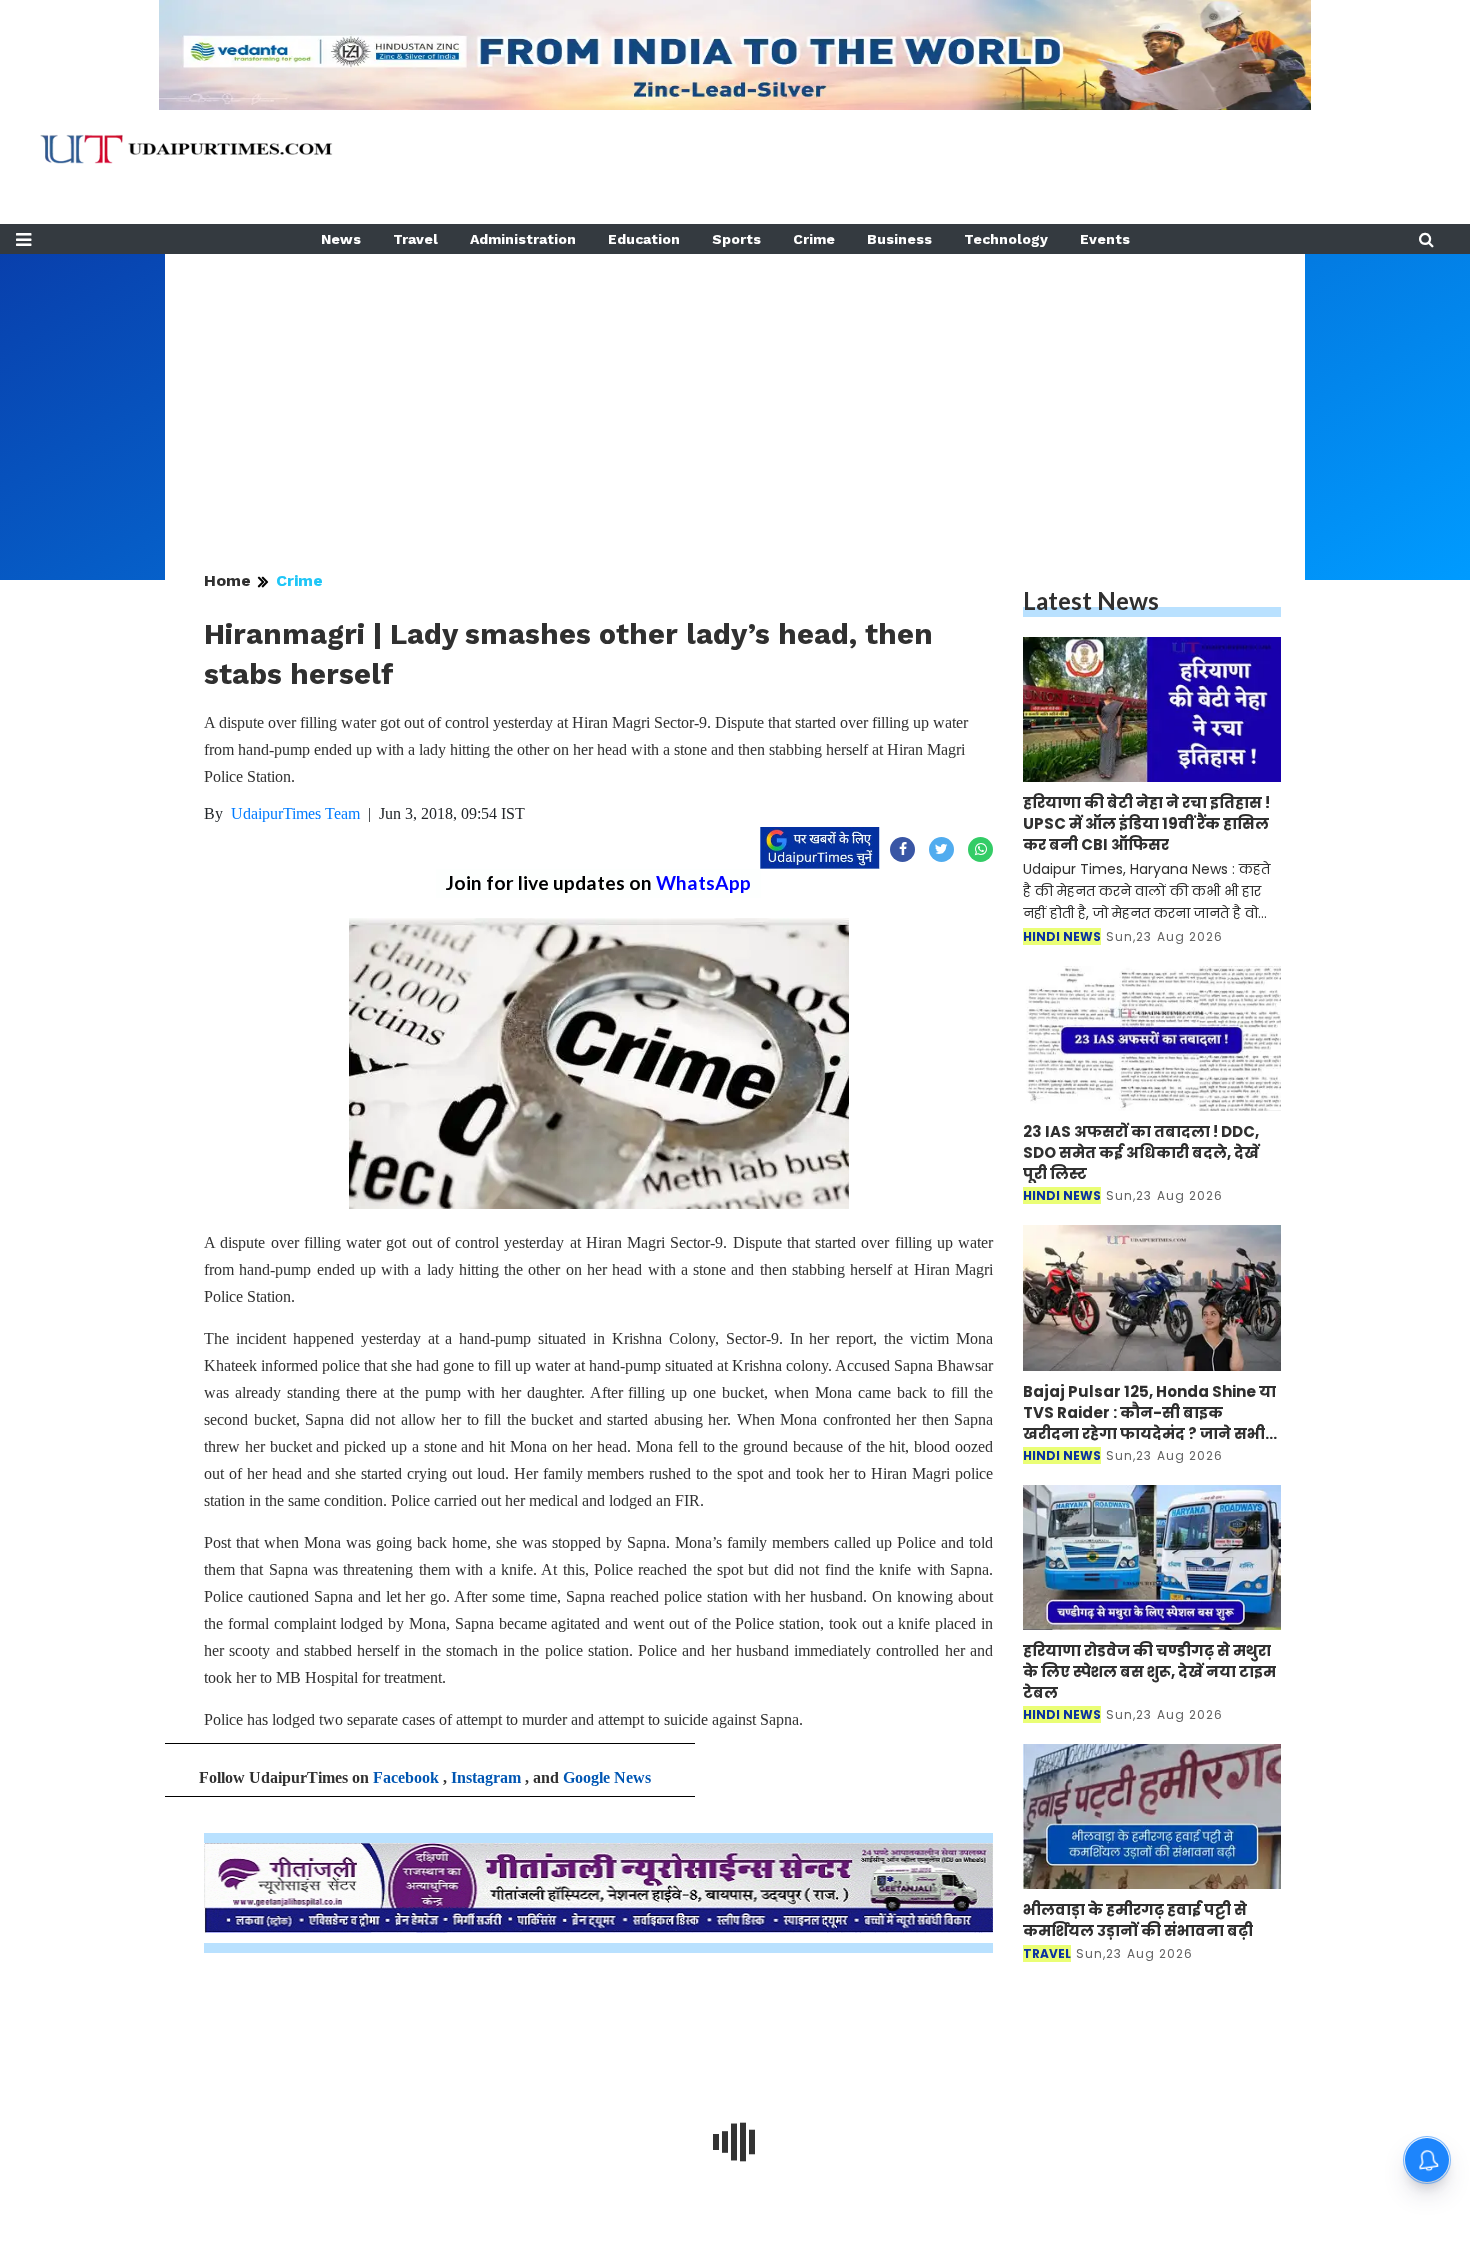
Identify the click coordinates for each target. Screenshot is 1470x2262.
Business (899, 239)
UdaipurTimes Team (295, 813)
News (341, 239)
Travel (415, 239)
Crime (814, 239)
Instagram (486, 1777)
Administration (523, 239)
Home (227, 580)
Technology (1006, 239)
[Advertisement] (735, 394)
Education (644, 239)
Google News (607, 1777)
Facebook (406, 1777)
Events (1105, 239)
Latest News (1091, 600)
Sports (736, 239)
